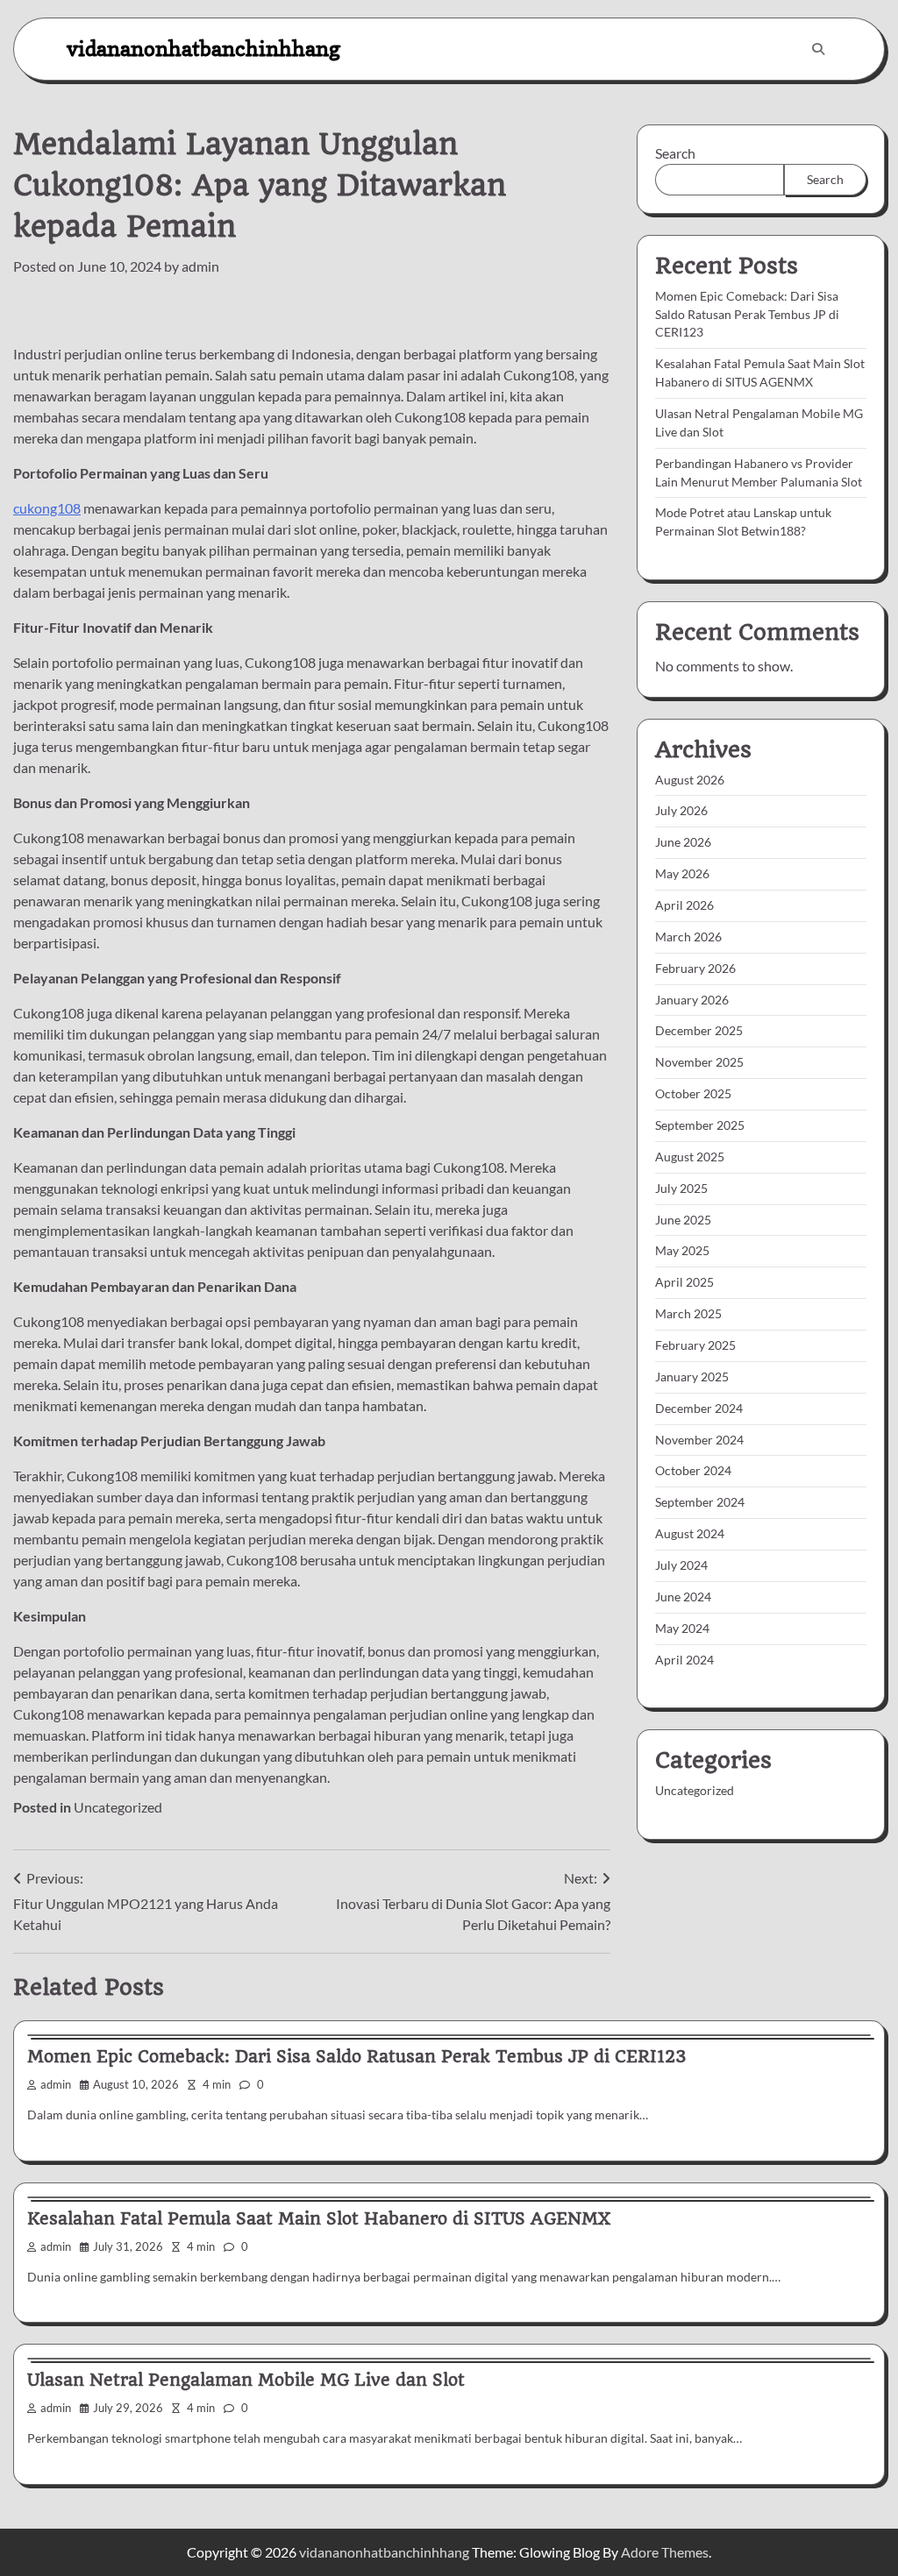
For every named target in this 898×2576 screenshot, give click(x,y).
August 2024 (690, 1533)
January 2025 (692, 1377)
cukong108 (47, 508)
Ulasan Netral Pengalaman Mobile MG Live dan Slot (246, 2380)
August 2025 (690, 1157)
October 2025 (693, 1093)
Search (675, 153)
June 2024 (683, 1597)
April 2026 (684, 905)
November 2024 (699, 1440)
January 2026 (692, 1000)
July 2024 (681, 1565)
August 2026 (690, 780)
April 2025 (684, 1282)
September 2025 (700, 1125)
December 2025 (699, 1030)
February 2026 (695, 968)
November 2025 (699, 1062)
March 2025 (688, 1313)
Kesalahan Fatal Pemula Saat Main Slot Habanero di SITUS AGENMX (319, 2219)
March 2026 (688, 937)
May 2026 (682, 873)
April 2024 (684, 1660)
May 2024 (682, 1628)
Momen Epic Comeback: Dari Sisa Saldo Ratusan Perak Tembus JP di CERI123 (747, 314)
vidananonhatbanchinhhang (203, 49)
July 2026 (681, 810)
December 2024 (699, 1408)
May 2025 (682, 1250)
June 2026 (683, 842)
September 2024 (700, 1502)
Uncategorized (118, 1807)
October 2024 (693, 1470)
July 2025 (681, 1188)
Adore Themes (665, 2552)
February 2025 (695, 1345)
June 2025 (683, 1220)
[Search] (818, 49)
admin (200, 266)
